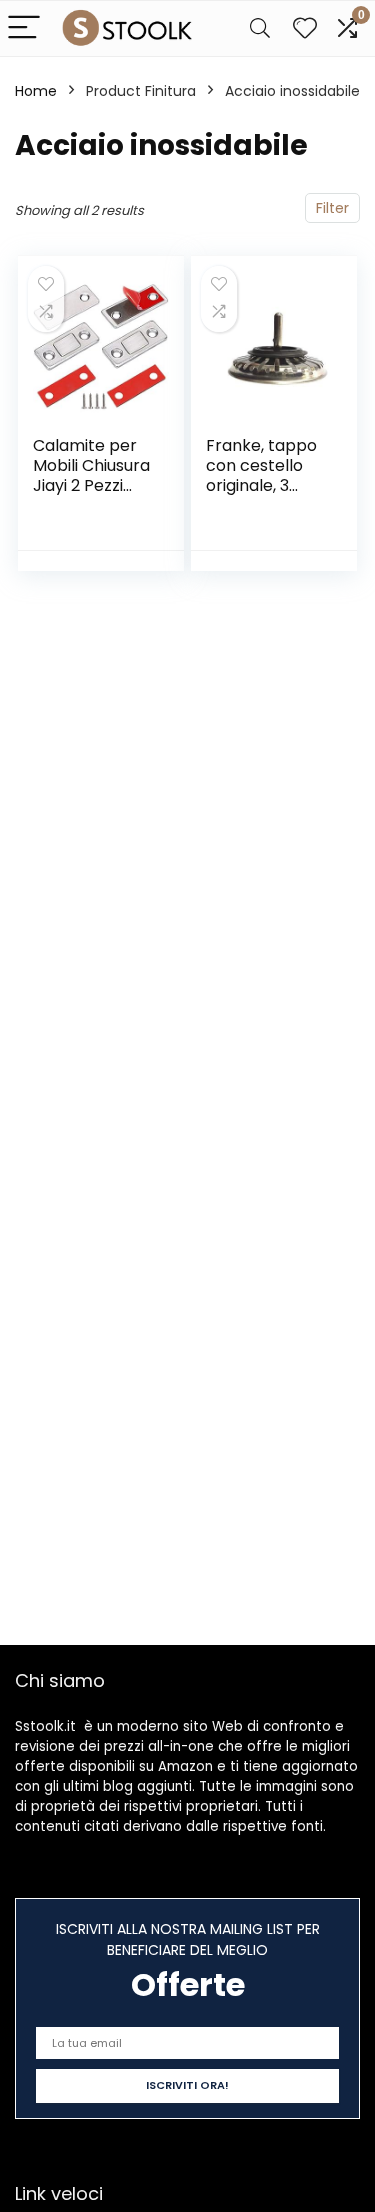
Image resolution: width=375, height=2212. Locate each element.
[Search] (260, 28)
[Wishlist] (305, 28)
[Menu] (24, 28)
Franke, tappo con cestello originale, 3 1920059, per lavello (261, 485)
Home (36, 91)
